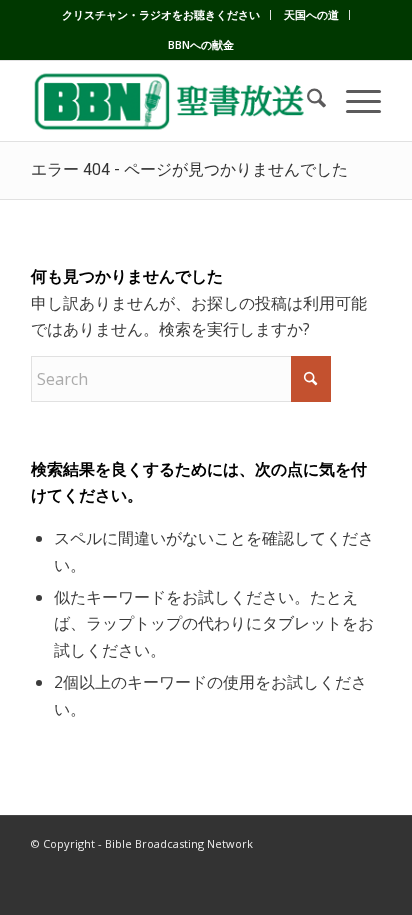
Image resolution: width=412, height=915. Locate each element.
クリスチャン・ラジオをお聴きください (161, 14)
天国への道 (311, 14)
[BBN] (171, 101)
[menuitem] (161, 15)
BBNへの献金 (201, 44)
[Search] (306, 101)
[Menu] (353, 101)
